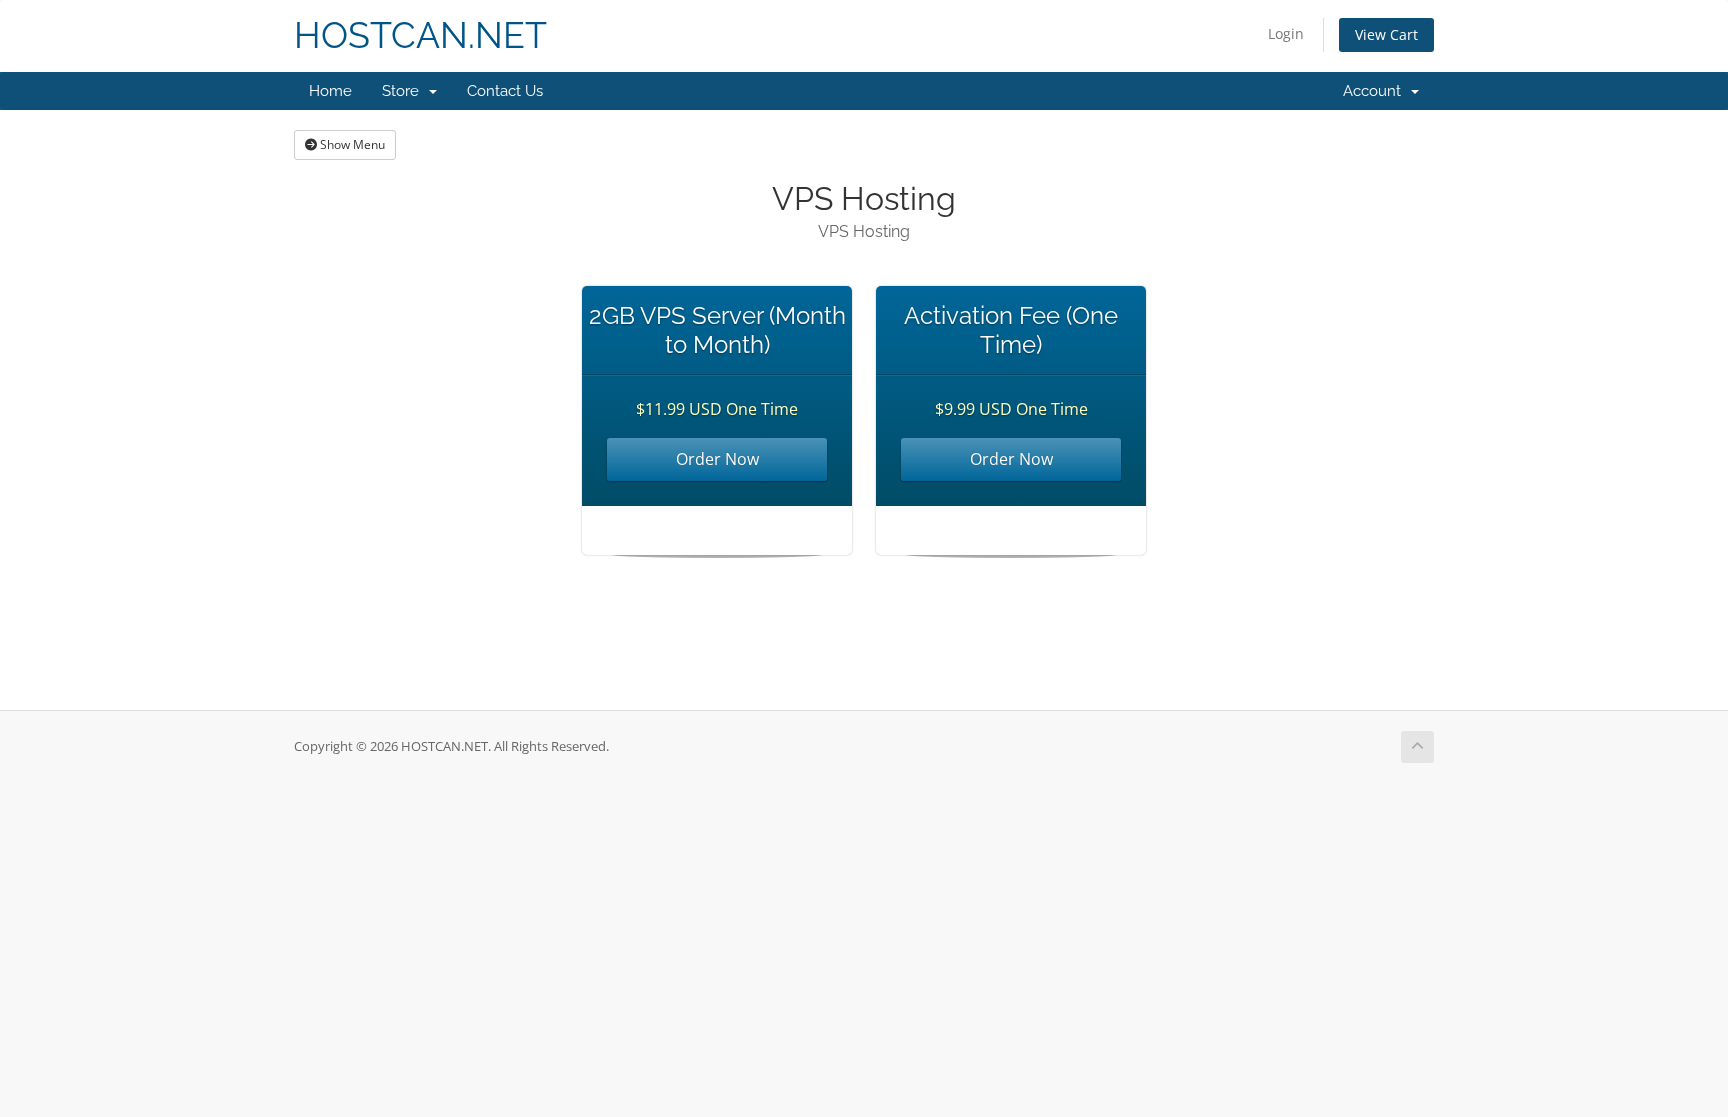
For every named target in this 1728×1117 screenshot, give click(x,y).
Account (1376, 91)
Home (330, 91)
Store (404, 91)
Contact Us (505, 91)
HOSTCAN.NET (420, 35)
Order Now (717, 459)
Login (1286, 33)
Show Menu (351, 144)
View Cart (1386, 34)
